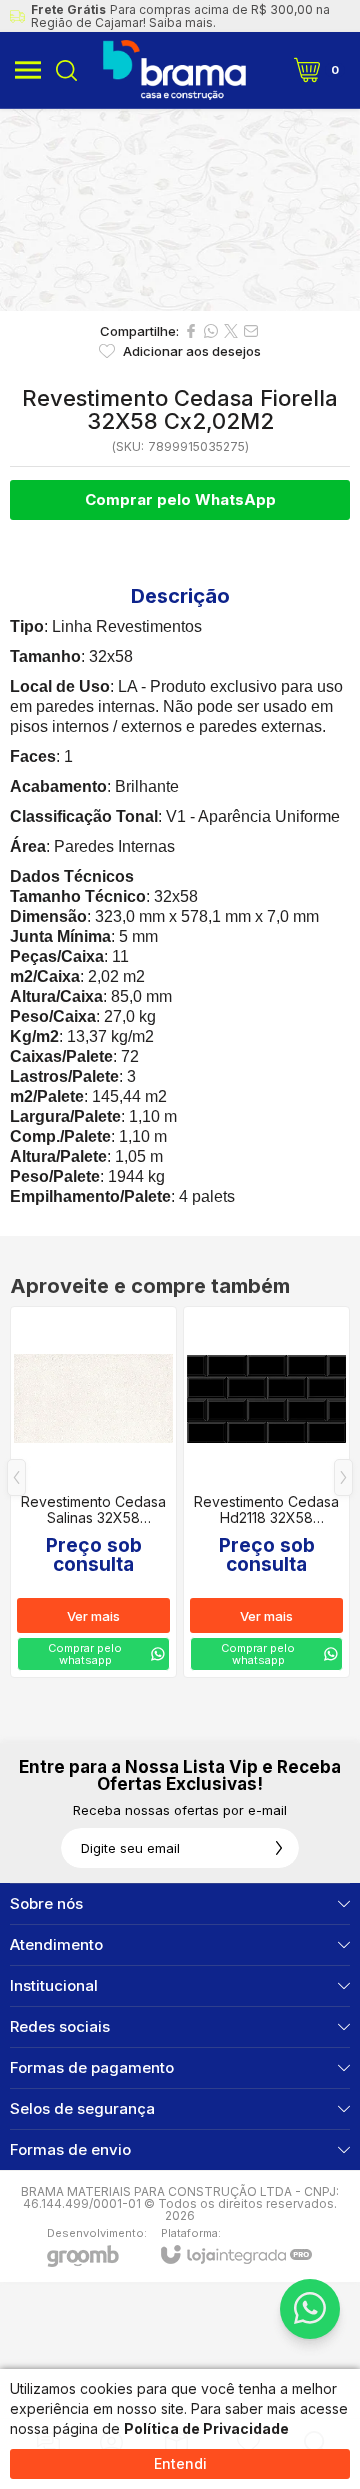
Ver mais (93, 1616)
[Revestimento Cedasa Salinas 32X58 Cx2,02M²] (93, 1492)
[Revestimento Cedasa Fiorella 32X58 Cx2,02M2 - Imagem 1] (180, 210)
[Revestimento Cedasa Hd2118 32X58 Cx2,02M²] (266, 1492)
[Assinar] (279, 1848)
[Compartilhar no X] (231, 331)
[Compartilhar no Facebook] (191, 331)
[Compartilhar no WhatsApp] (211, 331)
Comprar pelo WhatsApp (180, 499)
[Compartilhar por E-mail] (251, 331)
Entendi (180, 2463)
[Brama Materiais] (174, 70)
